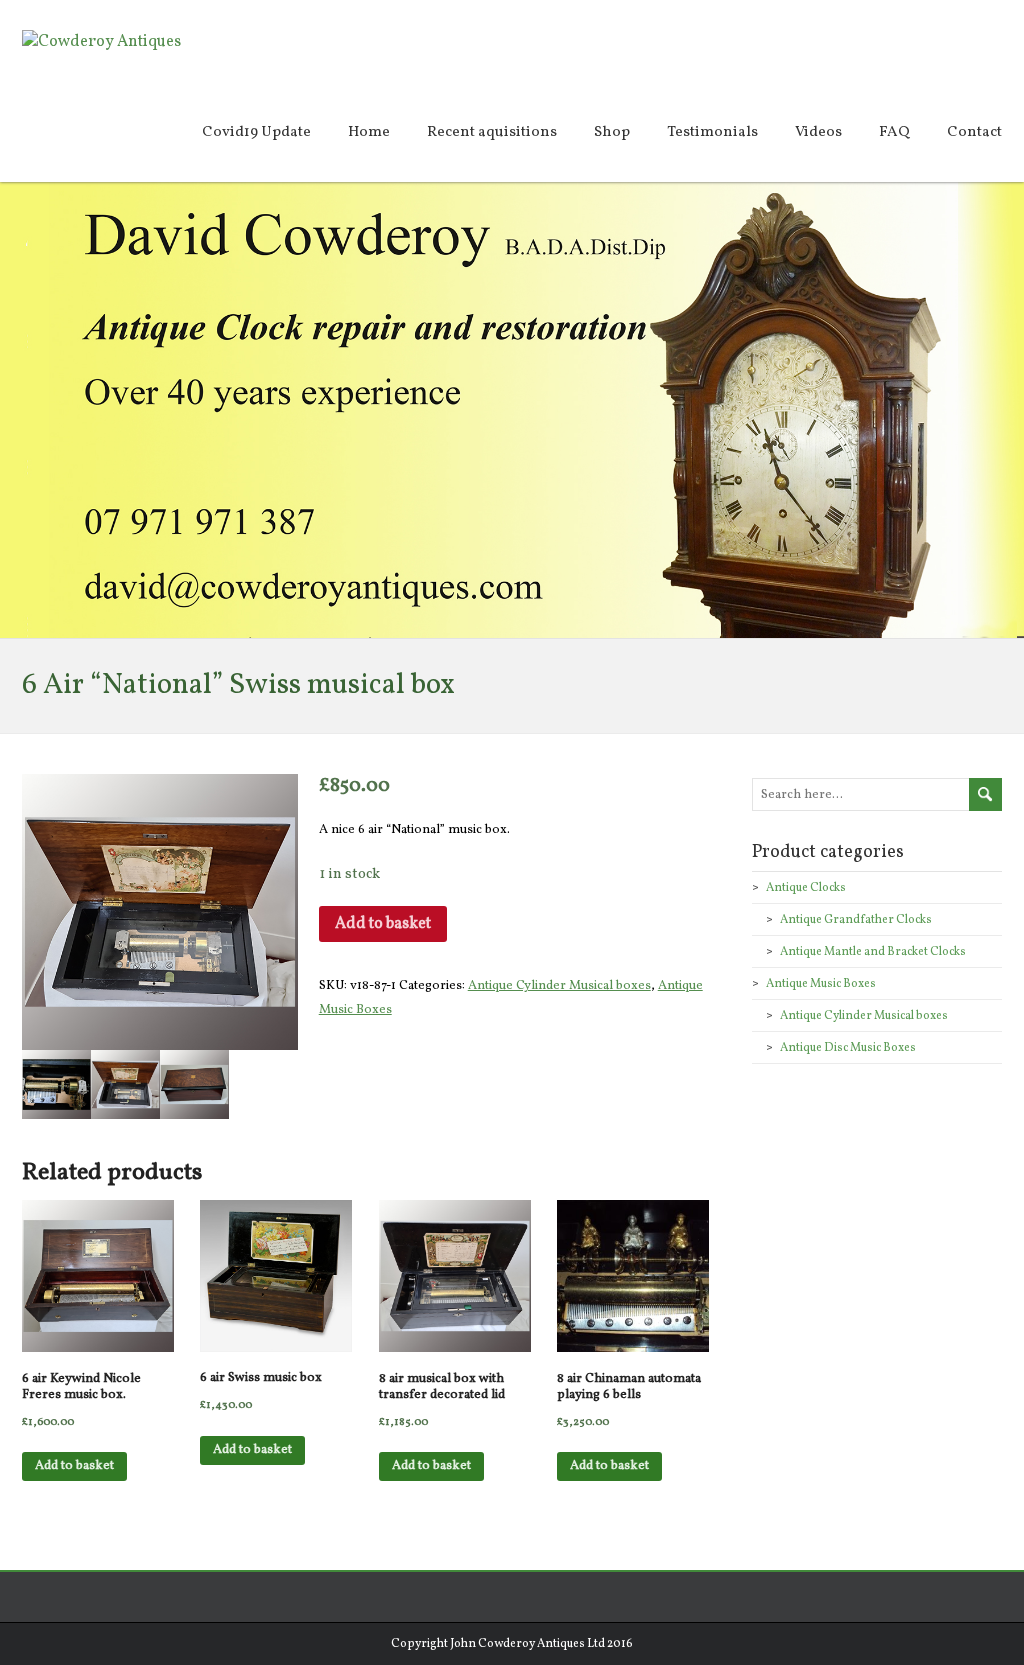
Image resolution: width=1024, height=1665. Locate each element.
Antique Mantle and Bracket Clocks (873, 952)
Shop (612, 132)
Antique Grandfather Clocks (856, 920)
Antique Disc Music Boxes (848, 1048)
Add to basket (383, 924)
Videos (818, 132)
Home (369, 132)
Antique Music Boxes (821, 984)
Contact (974, 132)
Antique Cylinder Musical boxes (559, 986)
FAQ (894, 132)
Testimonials (712, 132)
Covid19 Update (256, 132)
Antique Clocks (806, 888)
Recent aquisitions (492, 132)
